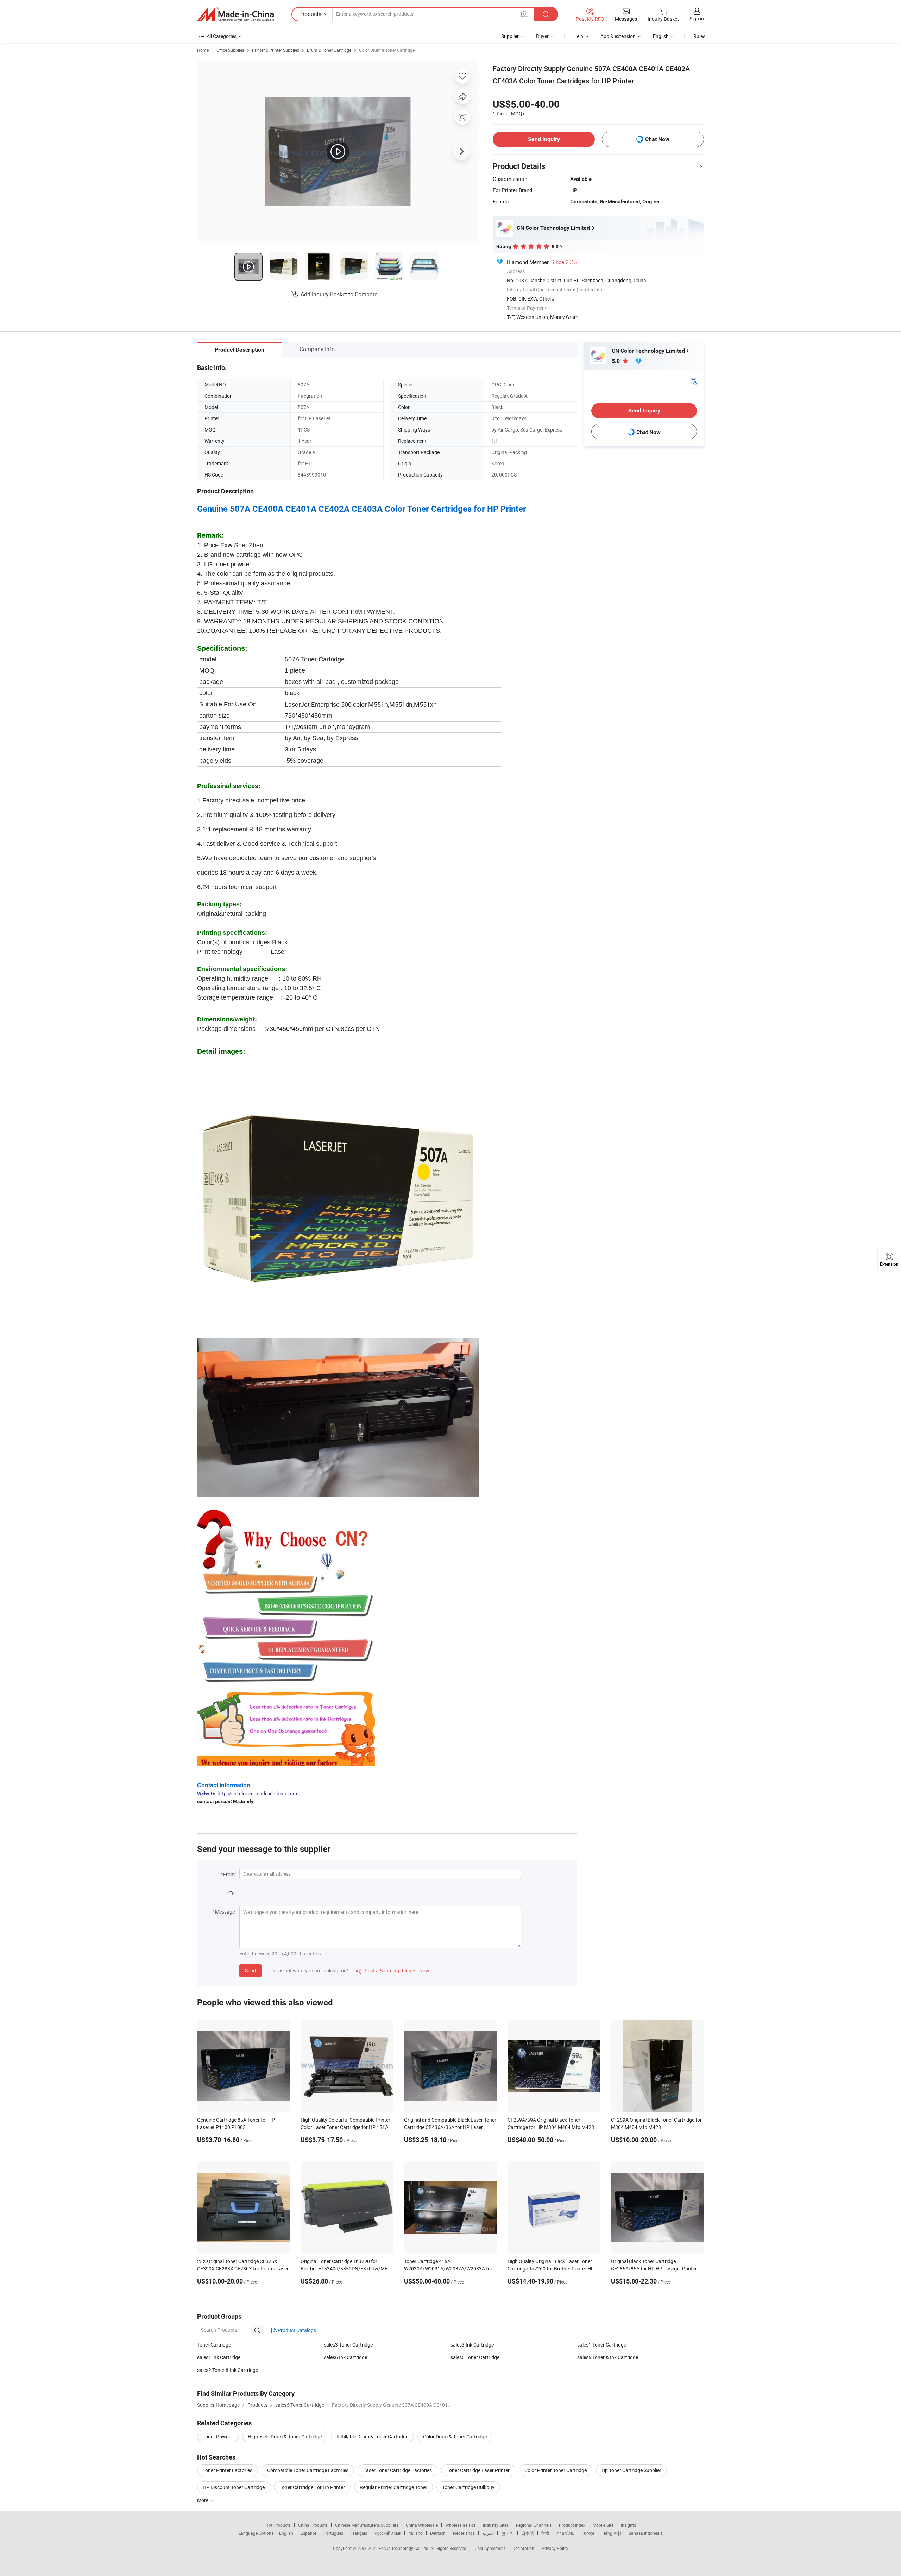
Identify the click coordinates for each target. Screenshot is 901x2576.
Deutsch (438, 2533)
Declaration (523, 2548)
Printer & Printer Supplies (276, 50)
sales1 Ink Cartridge (219, 2357)
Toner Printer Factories (228, 2470)
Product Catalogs (296, 2330)
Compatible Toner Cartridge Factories (308, 2470)
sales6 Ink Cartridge (345, 2357)
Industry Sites (496, 2525)
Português (333, 2533)
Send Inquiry (544, 139)
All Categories (222, 36)
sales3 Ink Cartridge (472, 2345)
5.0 (616, 361)
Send (250, 1970)
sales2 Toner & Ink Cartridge (228, 2370)
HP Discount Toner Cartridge (234, 2487)
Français (359, 2533)
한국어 (508, 2533)
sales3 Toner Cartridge (348, 2345)
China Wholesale (422, 2525)
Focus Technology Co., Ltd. (405, 2548)
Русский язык (388, 2533)
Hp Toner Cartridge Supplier (631, 2470)
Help (578, 36)
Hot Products (278, 2525)
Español (308, 2533)
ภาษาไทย (565, 2533)
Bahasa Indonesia (646, 2533)
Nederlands (464, 2533)
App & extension (618, 36)
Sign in (697, 18)
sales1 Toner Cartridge (602, 2345)
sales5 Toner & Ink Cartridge (608, 2357)
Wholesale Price (460, 2525)
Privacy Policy (555, 2548)
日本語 (528, 2533)
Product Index (572, 2525)
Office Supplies (230, 50)
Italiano (415, 2533)
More (203, 2500)
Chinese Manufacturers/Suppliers (367, 2525)
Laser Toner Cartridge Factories (398, 2470)
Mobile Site (603, 2525)
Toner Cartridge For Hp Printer (312, 2487)
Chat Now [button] (657, 139)
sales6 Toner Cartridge (475, 2357)
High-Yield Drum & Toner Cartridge (285, 2436)
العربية (488, 2533)
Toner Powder (218, 2436)
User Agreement (490, 2548)
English (286, 2533)
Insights (628, 2525)
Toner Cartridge (214, 2345)
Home (203, 50)
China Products (313, 2525)
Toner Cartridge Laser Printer (478, 2470)
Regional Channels (534, 2525)
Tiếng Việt (611, 2533)
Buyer (542, 36)
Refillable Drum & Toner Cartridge (372, 2436)
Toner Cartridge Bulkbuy (468, 2487)
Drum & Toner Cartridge (329, 50)
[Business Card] (694, 381)
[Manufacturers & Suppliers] (235, 14)
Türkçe (588, 2533)
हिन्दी (545, 2533)
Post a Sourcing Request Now (393, 1970)
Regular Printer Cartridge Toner (393, 2487)
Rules (699, 36)
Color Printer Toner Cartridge (556, 2470)
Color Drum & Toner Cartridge (387, 50)
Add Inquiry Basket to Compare (339, 294)
